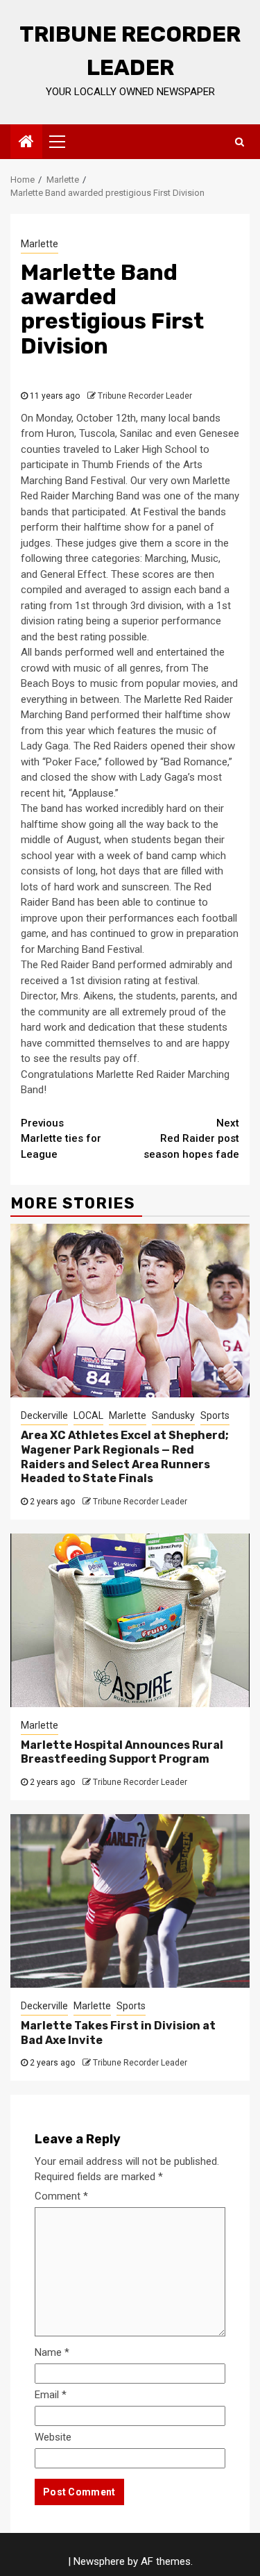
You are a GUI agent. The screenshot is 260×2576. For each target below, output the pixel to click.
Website (53, 2437)
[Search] (240, 142)
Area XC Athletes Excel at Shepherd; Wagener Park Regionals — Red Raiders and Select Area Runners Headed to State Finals (125, 1457)
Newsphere (99, 2561)
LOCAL (88, 1415)
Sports (215, 1415)
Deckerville (44, 1415)
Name (52, 2352)
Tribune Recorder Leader (145, 396)
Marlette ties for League (61, 1139)
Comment (61, 2196)
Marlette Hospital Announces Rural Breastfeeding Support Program (122, 1752)
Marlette (40, 244)
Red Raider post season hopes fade (191, 1139)
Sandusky (173, 1415)
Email (51, 2395)
